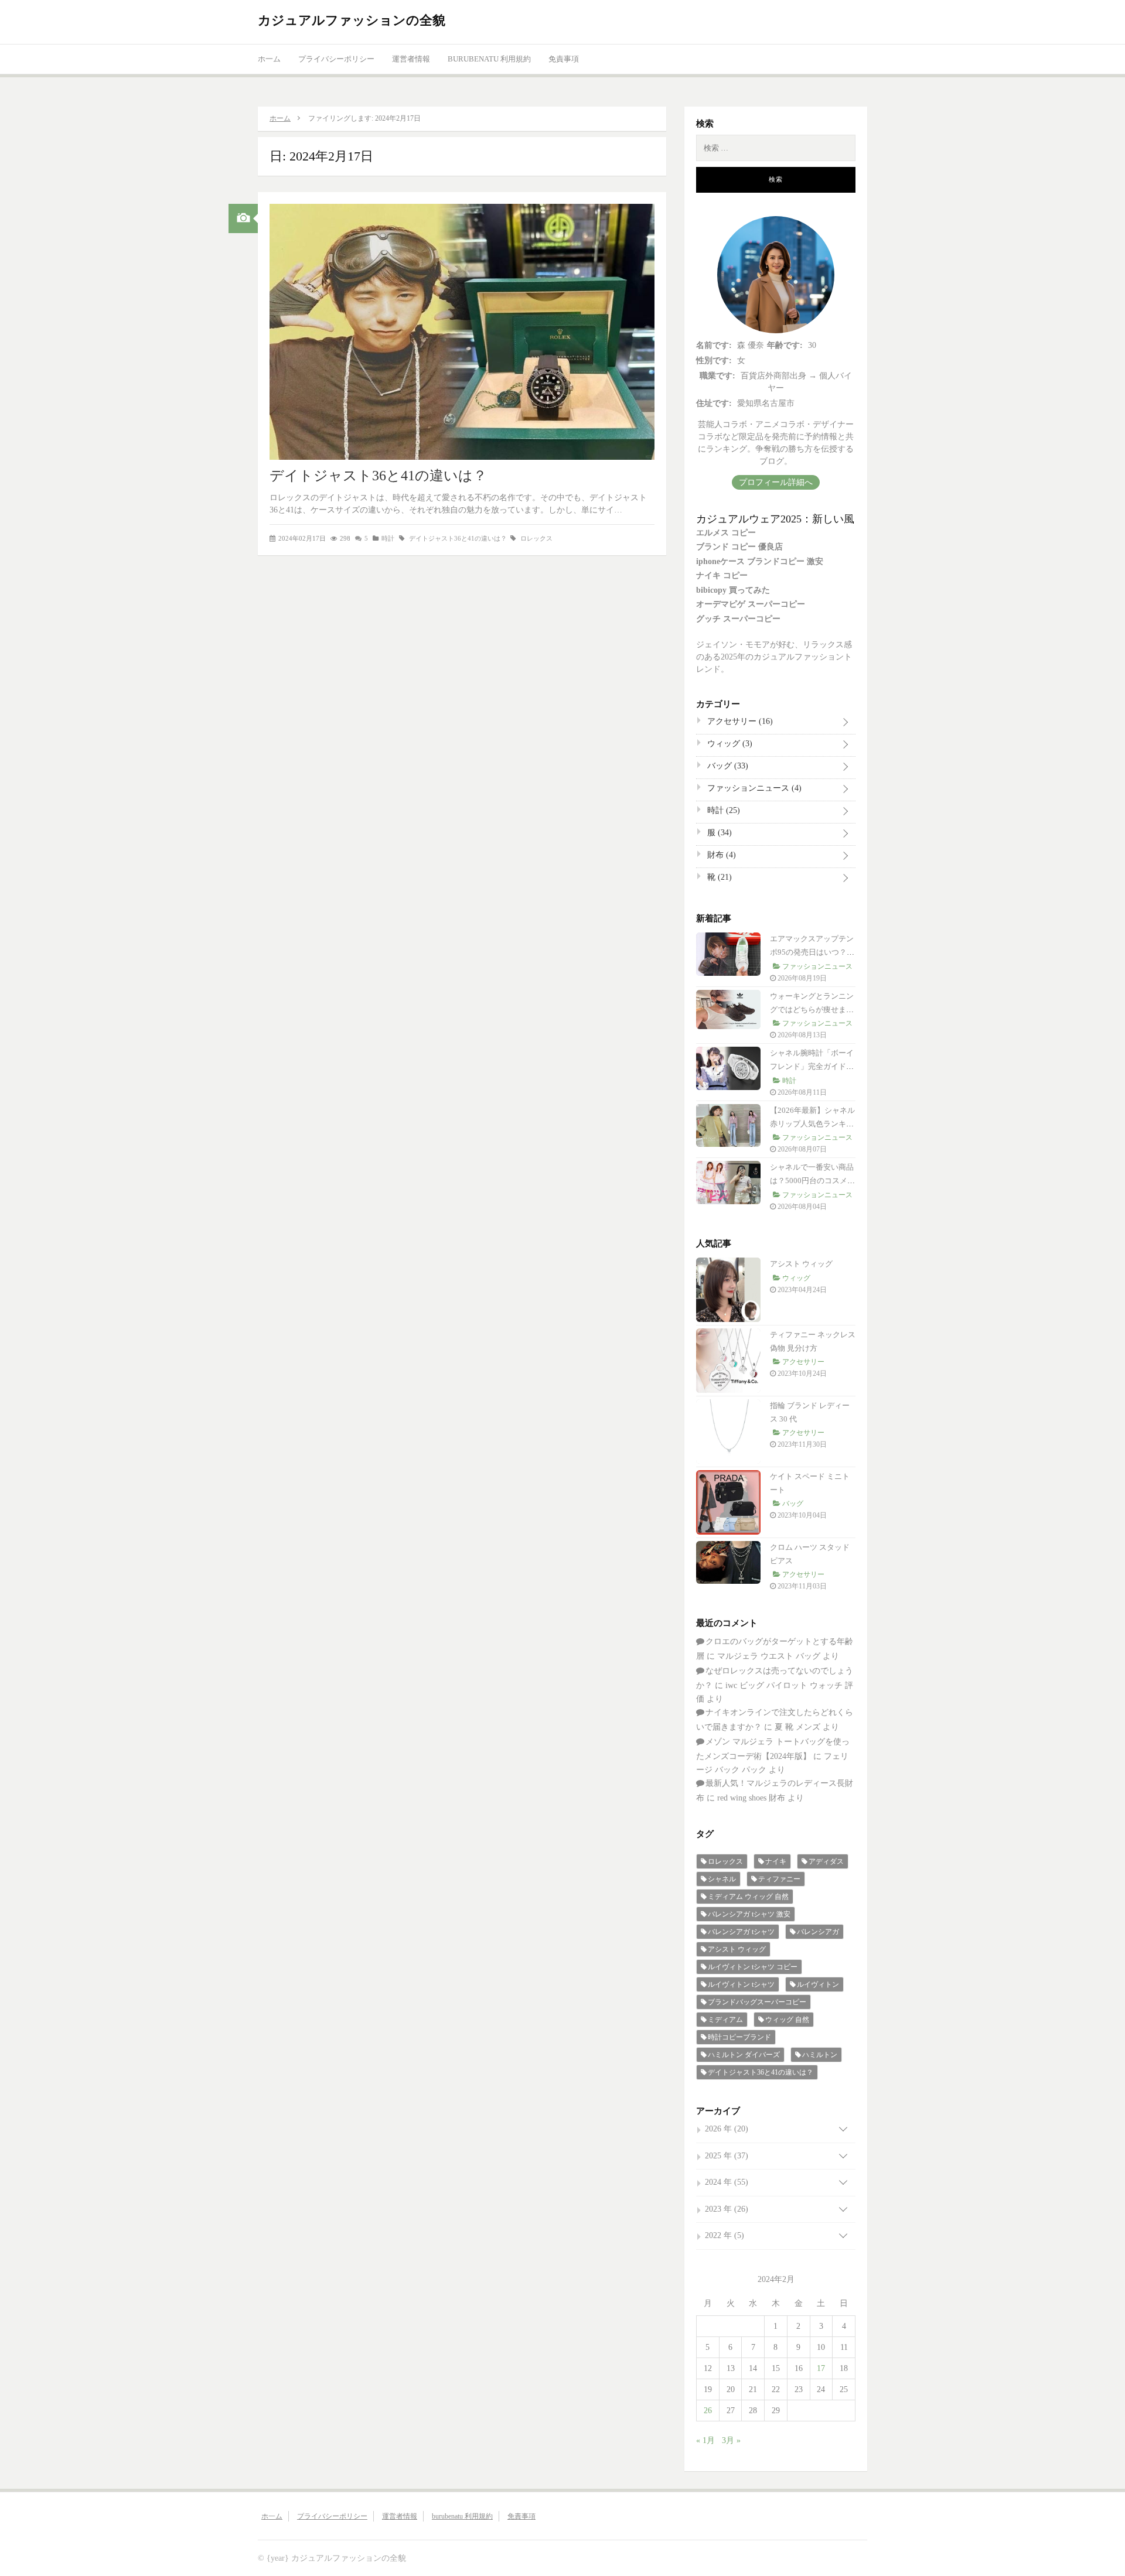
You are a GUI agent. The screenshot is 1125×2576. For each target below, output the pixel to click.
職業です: (717, 376)
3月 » (731, 2440)
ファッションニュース (753, 788)
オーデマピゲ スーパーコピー (751, 604)
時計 (388, 538)
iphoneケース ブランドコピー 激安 (760, 561)
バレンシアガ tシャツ (741, 1932)
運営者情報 (411, 59)
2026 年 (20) (727, 2129)
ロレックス (536, 538)
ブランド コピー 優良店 (739, 547)
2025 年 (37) (727, 2156)
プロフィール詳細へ (776, 482)
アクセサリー (739, 721)
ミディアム (725, 2020)
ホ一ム (269, 59)
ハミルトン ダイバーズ (744, 2055)
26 (708, 2411)
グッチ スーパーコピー (738, 619)
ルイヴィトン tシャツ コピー (753, 1967)
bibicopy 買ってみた (733, 590)
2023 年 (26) (727, 2209)
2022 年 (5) (725, 2235)
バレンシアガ (818, 1932)
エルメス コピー (726, 533)
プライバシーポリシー (336, 59)
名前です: (714, 345)
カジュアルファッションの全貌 (352, 20)
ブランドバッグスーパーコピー (757, 2002)
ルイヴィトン (818, 1984)
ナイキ (776, 1861)
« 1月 (705, 2440)
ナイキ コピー (722, 575)
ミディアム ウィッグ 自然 (748, 1897)
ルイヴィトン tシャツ (741, 1984)
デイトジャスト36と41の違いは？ (378, 476)
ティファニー (779, 1879)
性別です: (714, 361)
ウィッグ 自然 (787, 2020)
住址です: (714, 403)
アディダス (826, 1861)
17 (821, 2368)
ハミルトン (820, 2055)
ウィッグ (729, 744)
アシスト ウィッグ (801, 1264)
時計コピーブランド (739, 2037)
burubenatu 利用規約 (489, 59)
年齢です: (785, 345)
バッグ (727, 766)
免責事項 (564, 59)
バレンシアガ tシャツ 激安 (749, 1914)
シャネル (722, 1879)
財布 (720, 855)
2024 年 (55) (727, 2182)
